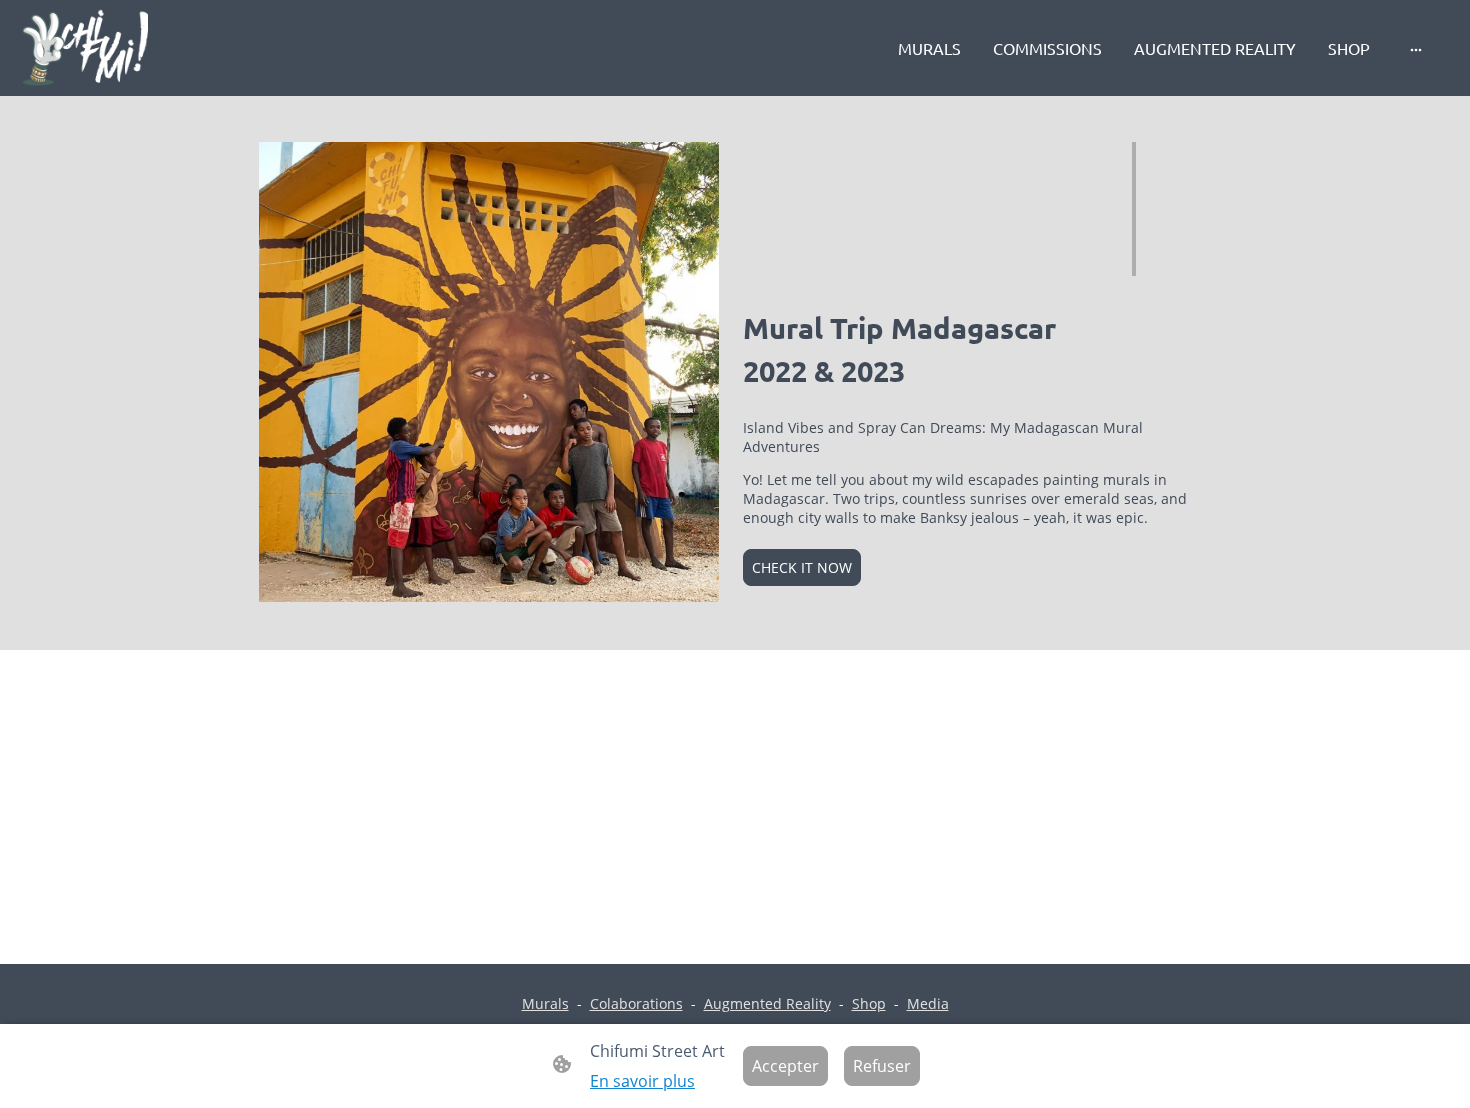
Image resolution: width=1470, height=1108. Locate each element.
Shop (869, 1003)
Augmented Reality (767, 1003)
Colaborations (636, 1003)
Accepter (785, 1066)
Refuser (882, 1066)
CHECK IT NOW (802, 567)
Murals (545, 1003)
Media (928, 1003)
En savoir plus (642, 1081)
